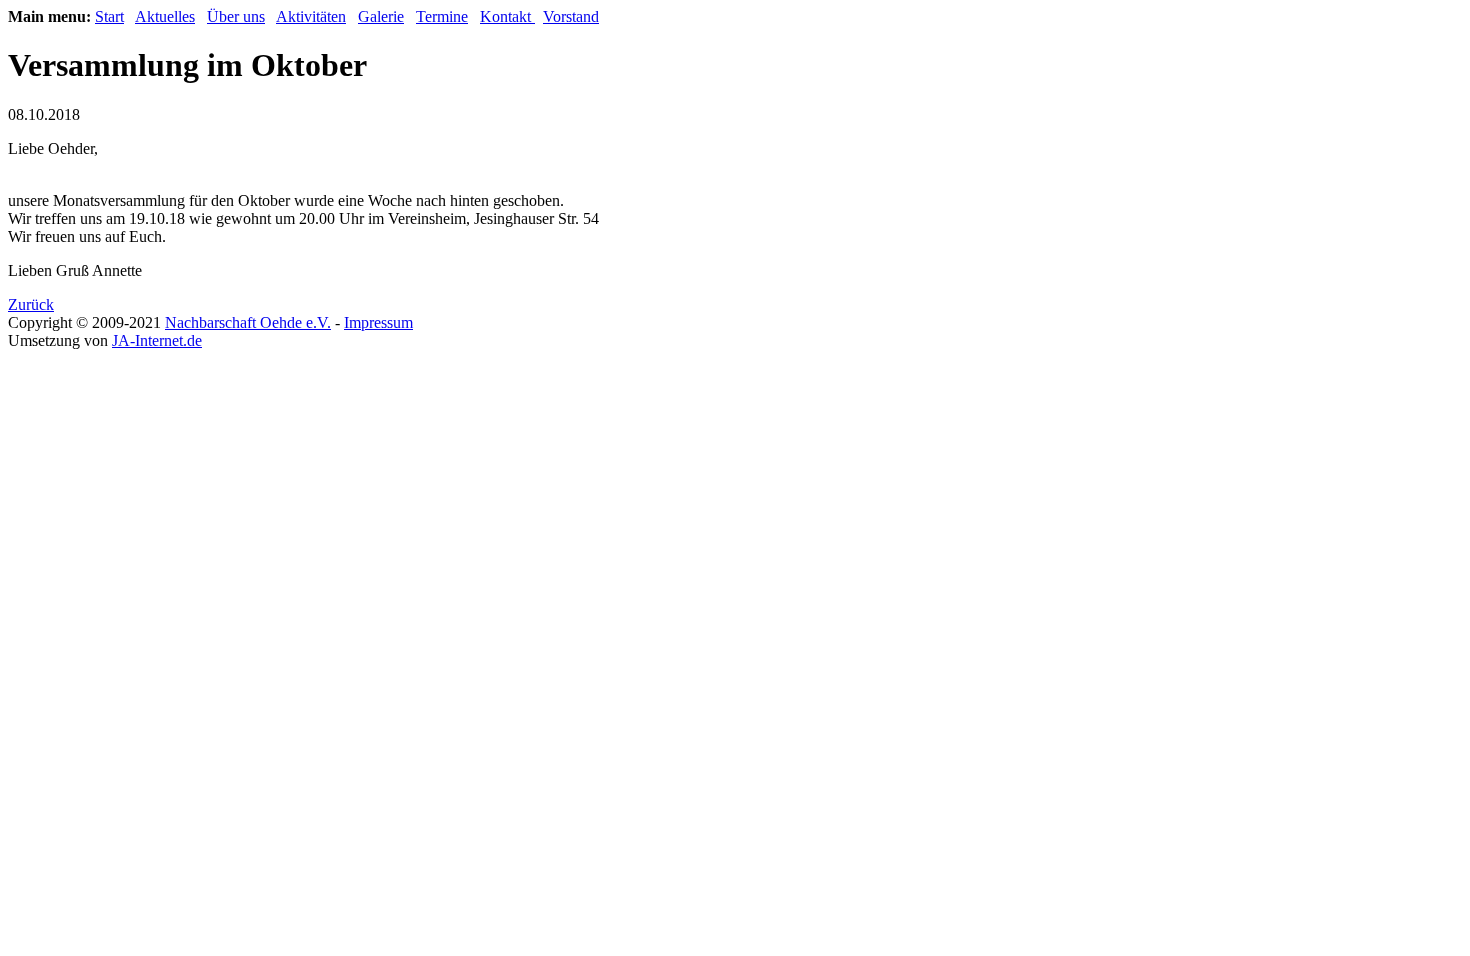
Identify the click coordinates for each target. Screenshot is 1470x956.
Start (109, 16)
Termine (442, 16)
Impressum (378, 322)
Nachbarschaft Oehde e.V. (248, 322)
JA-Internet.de (157, 340)
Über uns (236, 16)
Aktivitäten (311, 16)
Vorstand (571, 16)
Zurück (31, 304)
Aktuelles (165, 16)
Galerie (381, 16)
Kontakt (507, 16)
